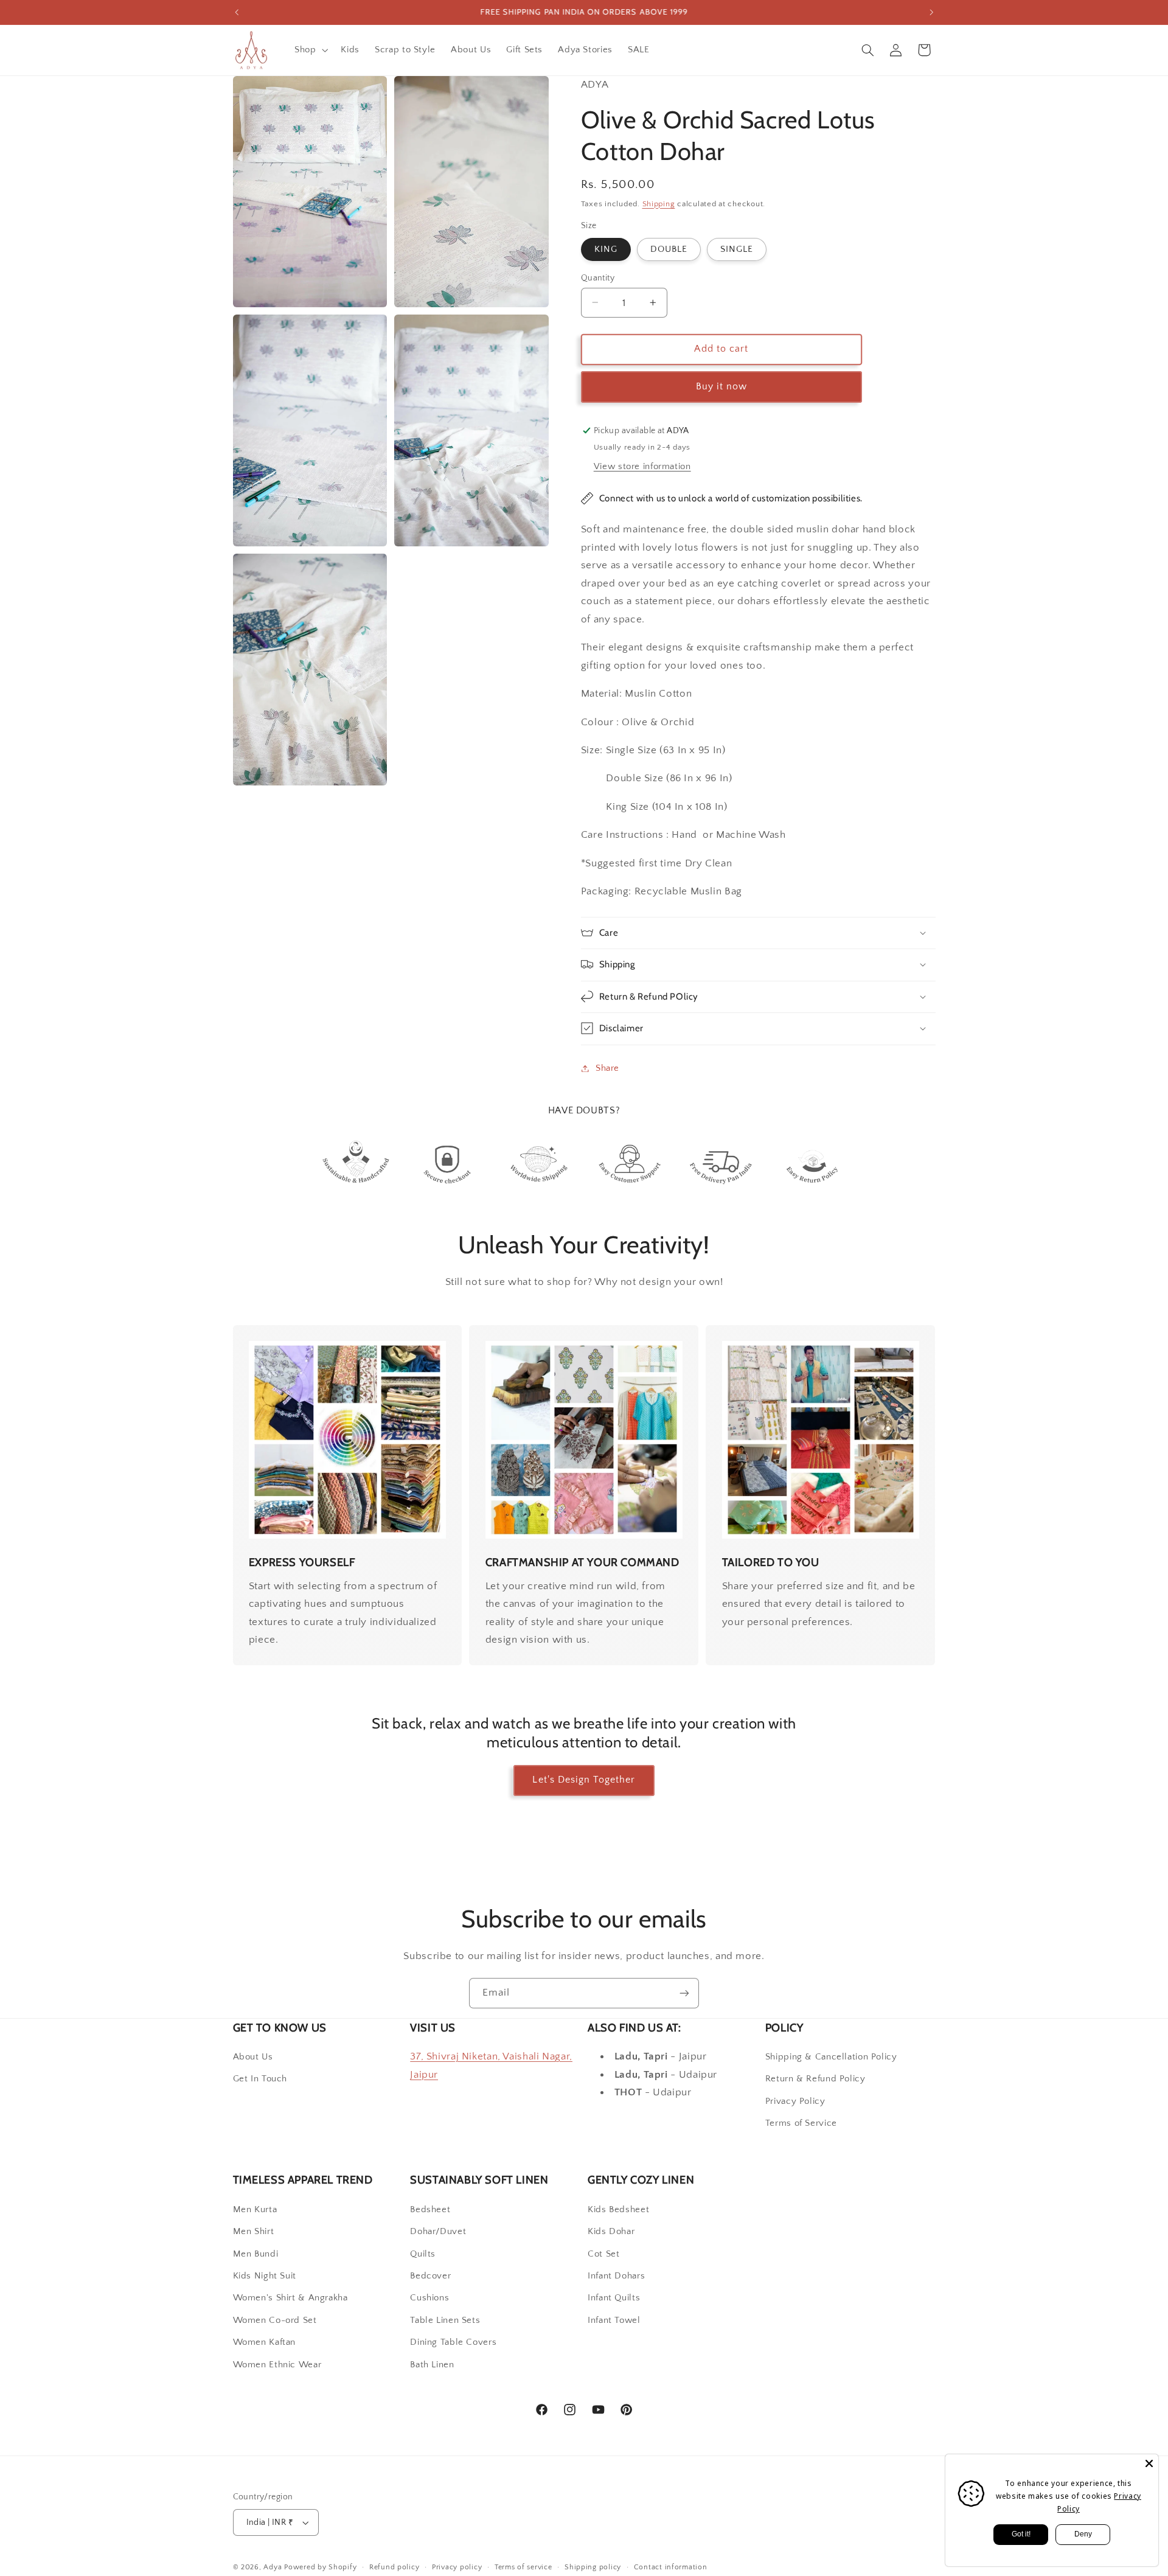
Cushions (429, 2298)
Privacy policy (457, 2567)
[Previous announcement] (237, 12)
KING (606, 249)
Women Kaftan (265, 2342)
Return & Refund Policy (815, 2079)
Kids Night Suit (265, 2276)
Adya (273, 2567)
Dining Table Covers (453, 2342)
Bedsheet (430, 2210)
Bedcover (430, 2276)
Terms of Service (801, 2123)
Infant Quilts (614, 2298)
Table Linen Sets (445, 2320)
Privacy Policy (795, 2101)
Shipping (659, 203)
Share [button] (607, 1068)
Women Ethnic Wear (277, 2365)
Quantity (598, 277)
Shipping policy (593, 2567)
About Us (253, 2057)
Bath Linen (432, 2365)
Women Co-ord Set (275, 2320)
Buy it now (722, 386)
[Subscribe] (684, 1993)
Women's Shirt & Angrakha (290, 2298)
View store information (642, 466)
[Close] (1149, 2463)
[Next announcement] (931, 12)
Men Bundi (256, 2254)
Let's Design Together (584, 1780)
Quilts (423, 2254)
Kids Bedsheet (618, 2210)
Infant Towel (614, 2320)
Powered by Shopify (320, 2567)
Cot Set (603, 2254)
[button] (310, 50)
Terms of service (523, 2567)
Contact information (671, 2567)
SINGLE (737, 249)
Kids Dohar (611, 2232)
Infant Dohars (616, 2276)
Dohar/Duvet (438, 2232)
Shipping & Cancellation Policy (831, 2057)
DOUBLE (669, 249)
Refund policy (395, 2567)
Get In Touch (260, 2079)
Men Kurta (255, 2210)
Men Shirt (254, 2232)
